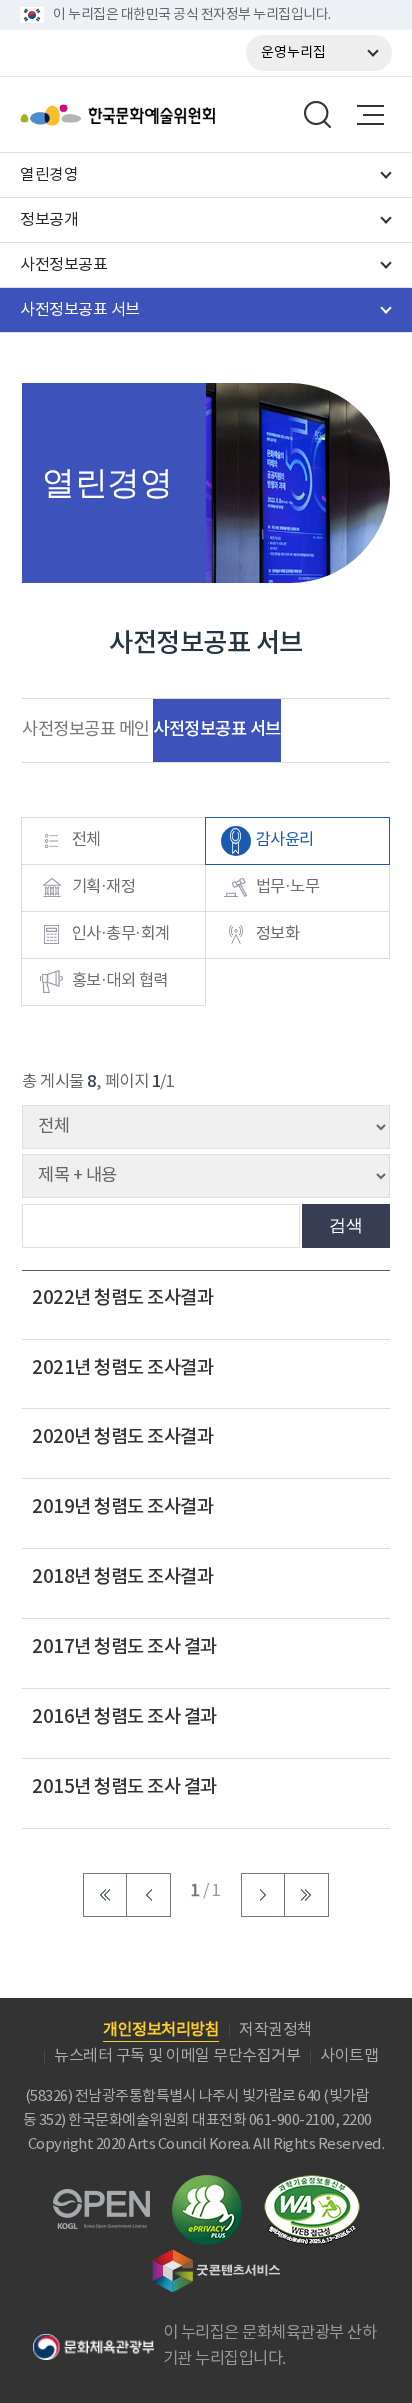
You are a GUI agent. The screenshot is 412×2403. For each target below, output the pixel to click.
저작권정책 (275, 2030)
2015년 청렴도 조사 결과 (124, 1787)
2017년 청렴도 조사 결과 (124, 1647)
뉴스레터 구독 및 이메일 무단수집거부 (177, 2056)
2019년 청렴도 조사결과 (122, 1507)
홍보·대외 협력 (120, 981)
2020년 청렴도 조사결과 (122, 1437)
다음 (263, 1895)
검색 (346, 1225)
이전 (149, 1895)
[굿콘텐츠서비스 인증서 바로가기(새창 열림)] (216, 2258)
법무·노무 (288, 887)
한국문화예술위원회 (168, 115)
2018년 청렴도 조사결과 (122, 1577)
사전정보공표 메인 (86, 730)
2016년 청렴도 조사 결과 (124, 1717)
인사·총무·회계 (121, 934)
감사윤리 (285, 840)
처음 (105, 1895)
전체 (86, 840)
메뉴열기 (370, 115)
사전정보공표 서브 (217, 729)
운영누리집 (293, 53)
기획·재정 (104, 887)
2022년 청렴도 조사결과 (122, 1298)
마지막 (307, 1895)
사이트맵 (349, 2056)
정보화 (278, 934)
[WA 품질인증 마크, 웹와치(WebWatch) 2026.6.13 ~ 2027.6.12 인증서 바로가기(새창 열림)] (312, 2184)
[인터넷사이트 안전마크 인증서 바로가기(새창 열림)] (207, 2186)
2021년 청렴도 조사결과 (122, 1368)
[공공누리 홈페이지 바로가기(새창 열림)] (101, 2200)
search (318, 115)
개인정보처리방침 (161, 2030)
